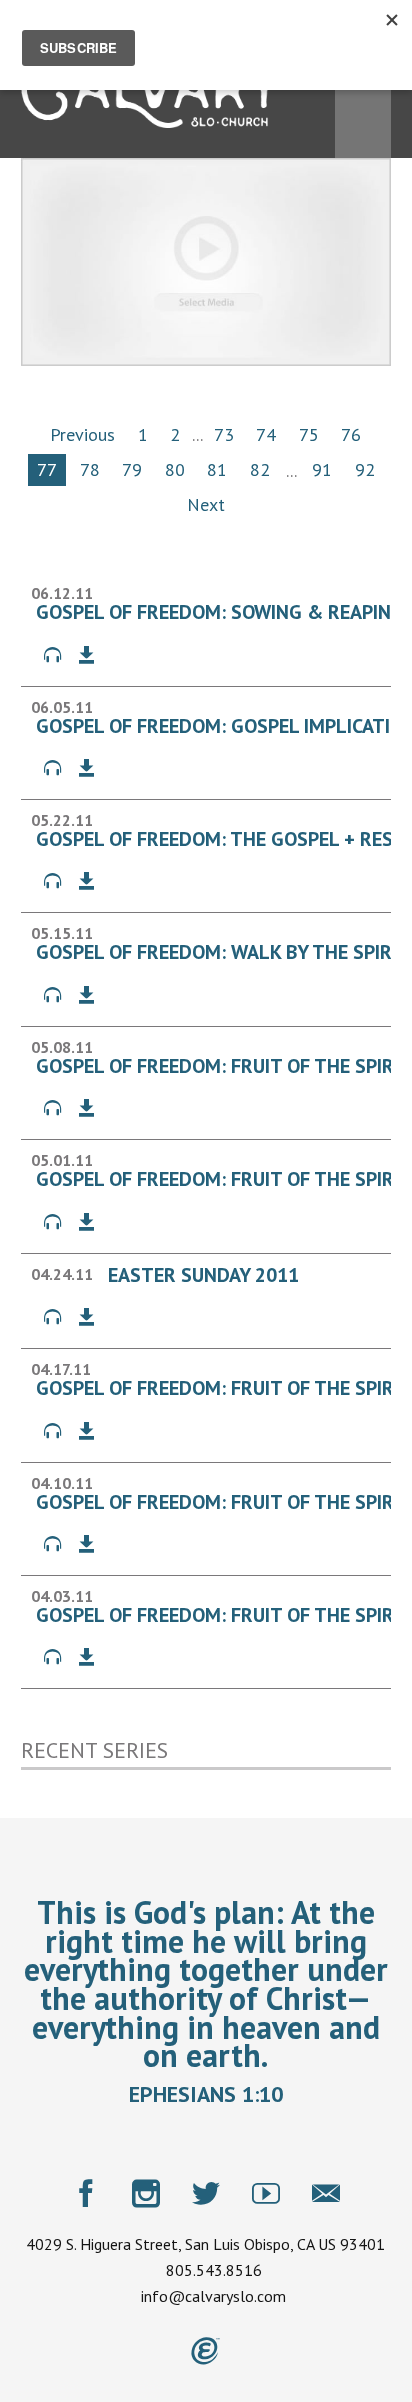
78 (90, 469)
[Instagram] (146, 2193)
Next (206, 504)
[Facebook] (86, 2193)
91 (322, 469)
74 (266, 434)
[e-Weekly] (326, 2193)
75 (309, 434)
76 (351, 434)
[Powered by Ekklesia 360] (205, 2350)
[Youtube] (266, 2193)
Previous (82, 434)
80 (175, 469)
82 (260, 469)
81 (217, 469)
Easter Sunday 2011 (203, 1275)
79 (132, 469)
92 (365, 469)
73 (224, 434)
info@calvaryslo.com (213, 2296)
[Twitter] (206, 2193)
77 (47, 469)
